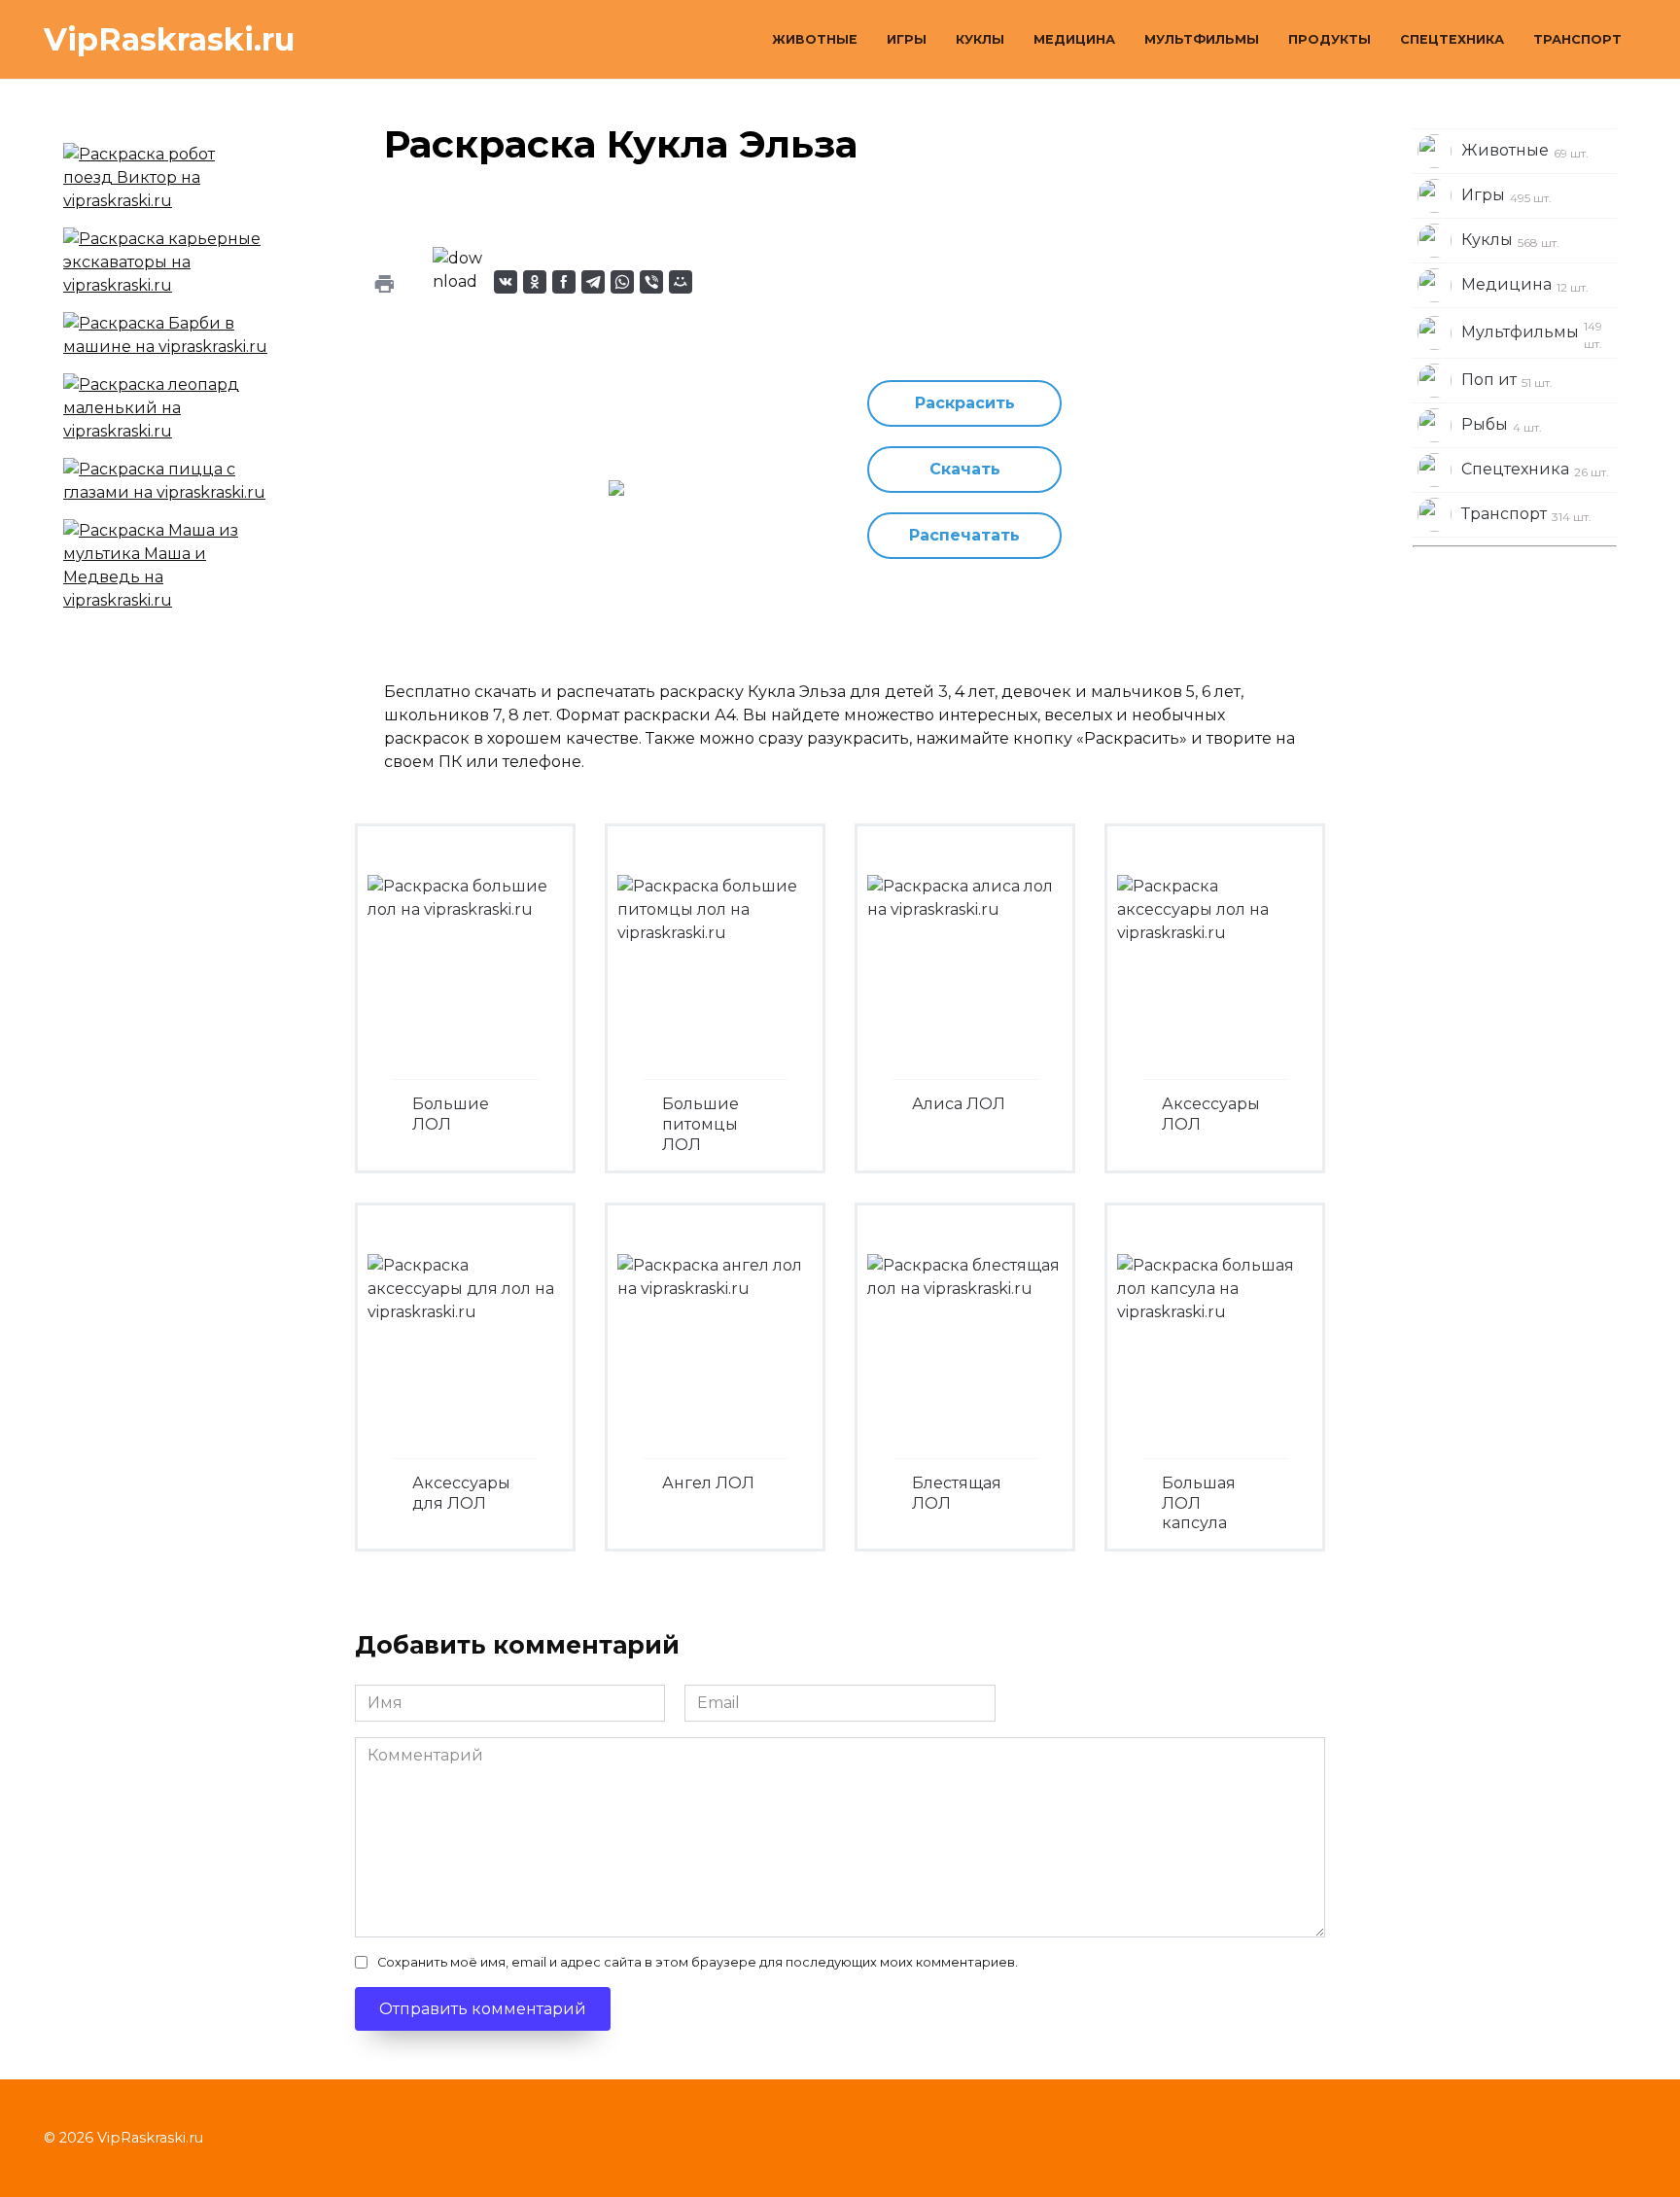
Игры (907, 39)
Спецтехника (1452, 39)
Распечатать (964, 535)
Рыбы (1502, 425)
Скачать (965, 469)
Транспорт (1577, 39)
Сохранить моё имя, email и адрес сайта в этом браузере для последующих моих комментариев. (698, 1962)
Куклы (980, 39)
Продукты (1330, 39)
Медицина (1074, 39)
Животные (815, 39)
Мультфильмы (1202, 39)
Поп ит (1507, 380)
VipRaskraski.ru (169, 39)
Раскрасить (965, 403)
